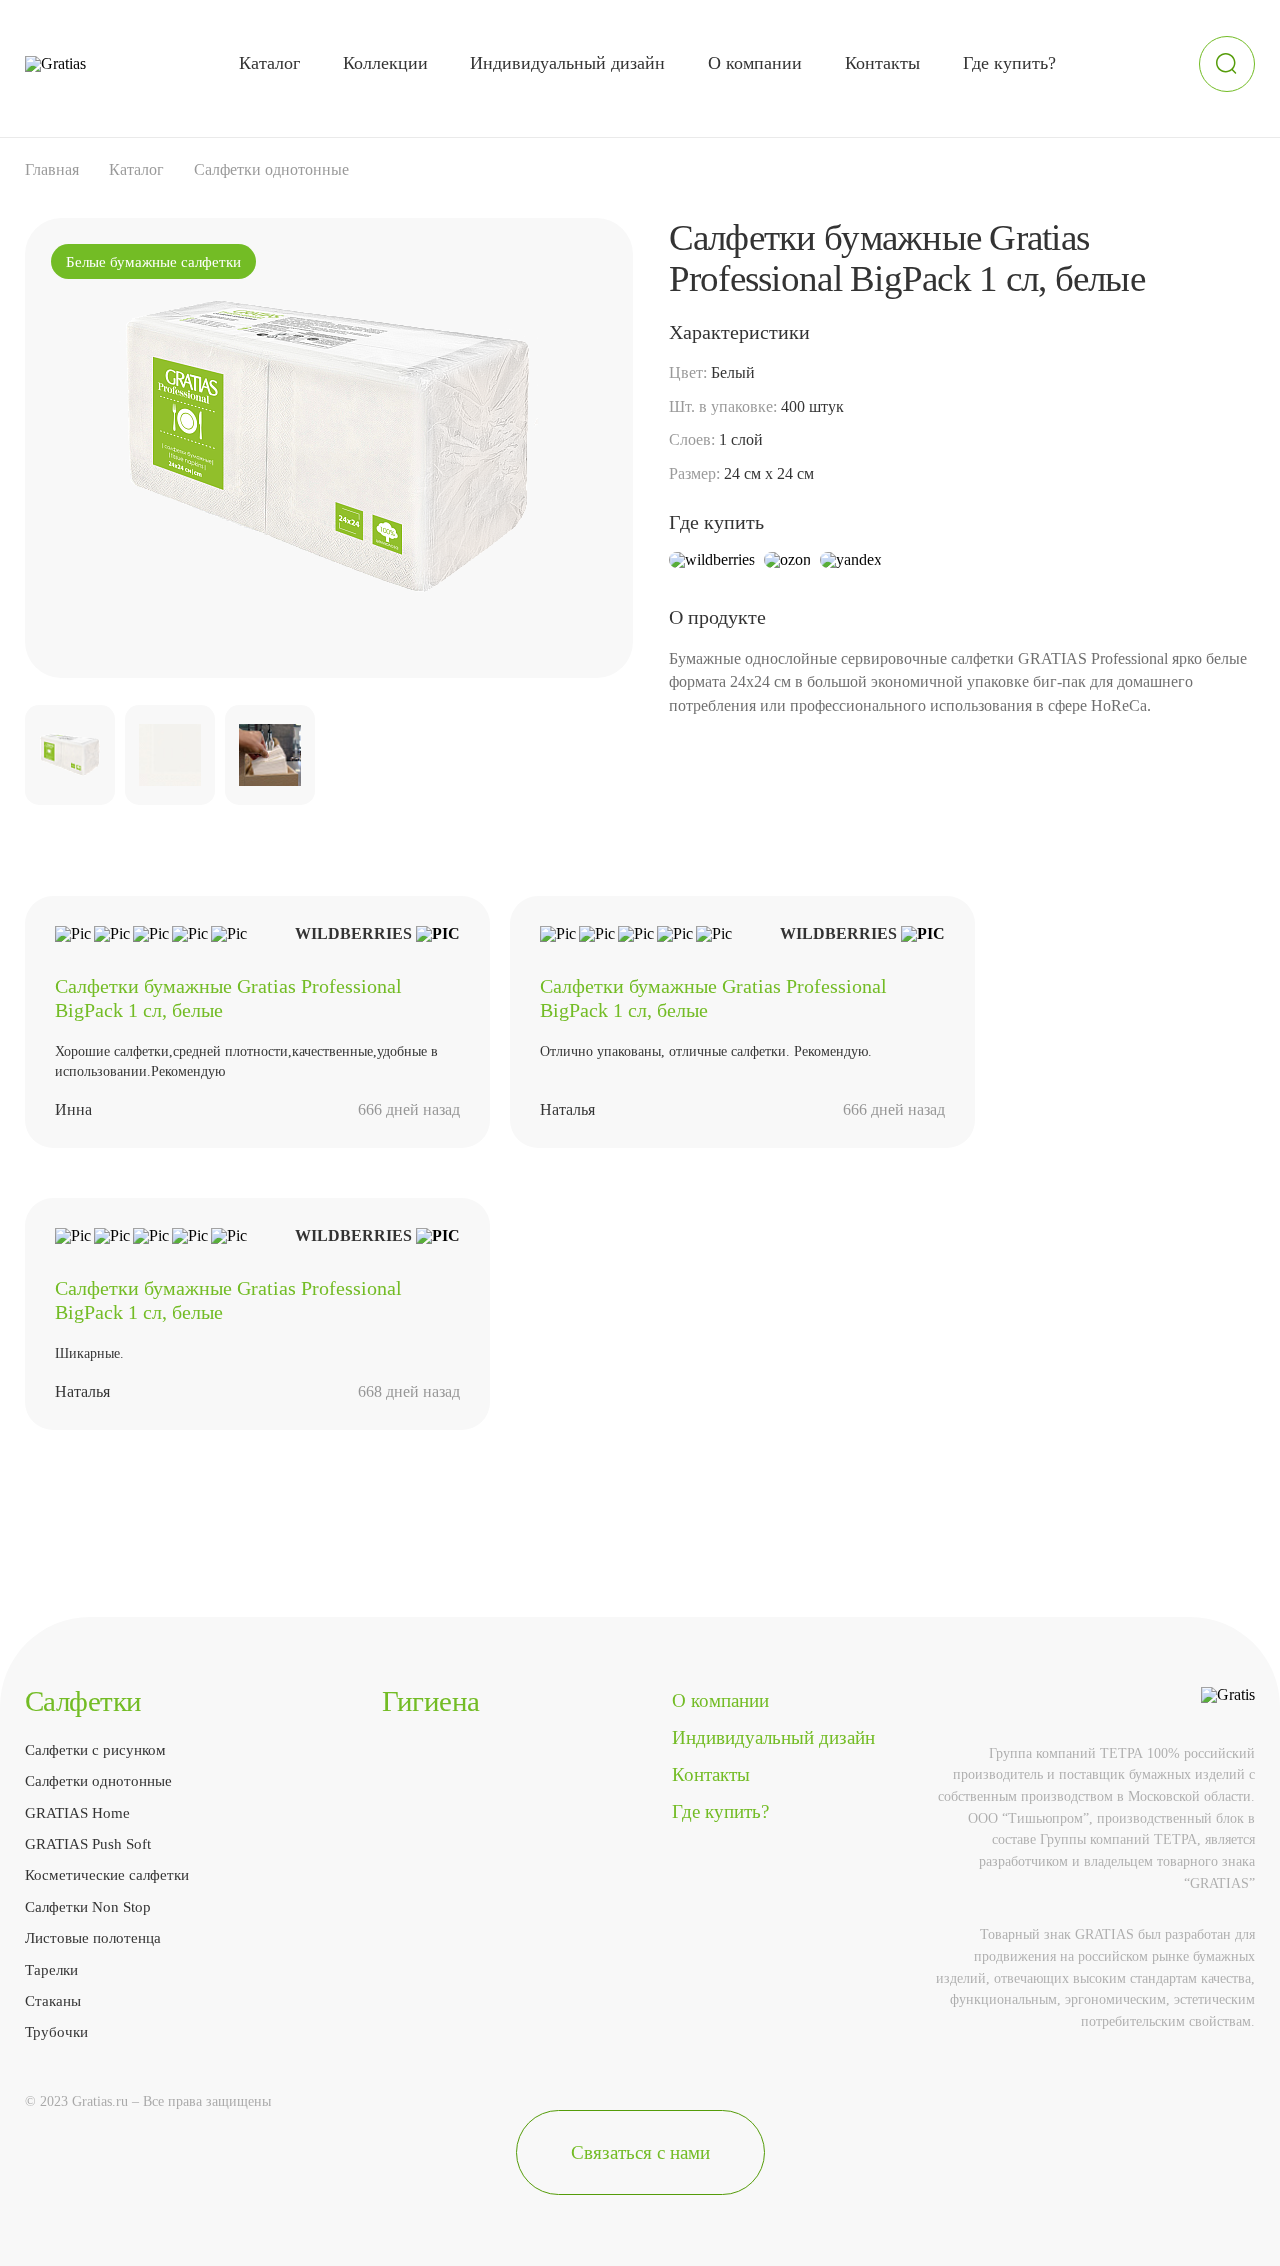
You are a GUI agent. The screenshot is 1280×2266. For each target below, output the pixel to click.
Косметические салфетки (107, 1874)
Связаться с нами (640, 2152)
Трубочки (56, 2031)
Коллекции (385, 63)
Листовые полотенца (93, 1937)
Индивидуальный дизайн (567, 63)
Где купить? (1009, 63)
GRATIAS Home (77, 1812)
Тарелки (51, 1969)
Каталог (269, 63)
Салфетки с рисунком (95, 1749)
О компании (755, 63)
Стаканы (53, 2000)
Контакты (882, 63)
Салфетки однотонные (271, 169)
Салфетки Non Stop (88, 1906)
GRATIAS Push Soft (88, 1843)
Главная (52, 169)
